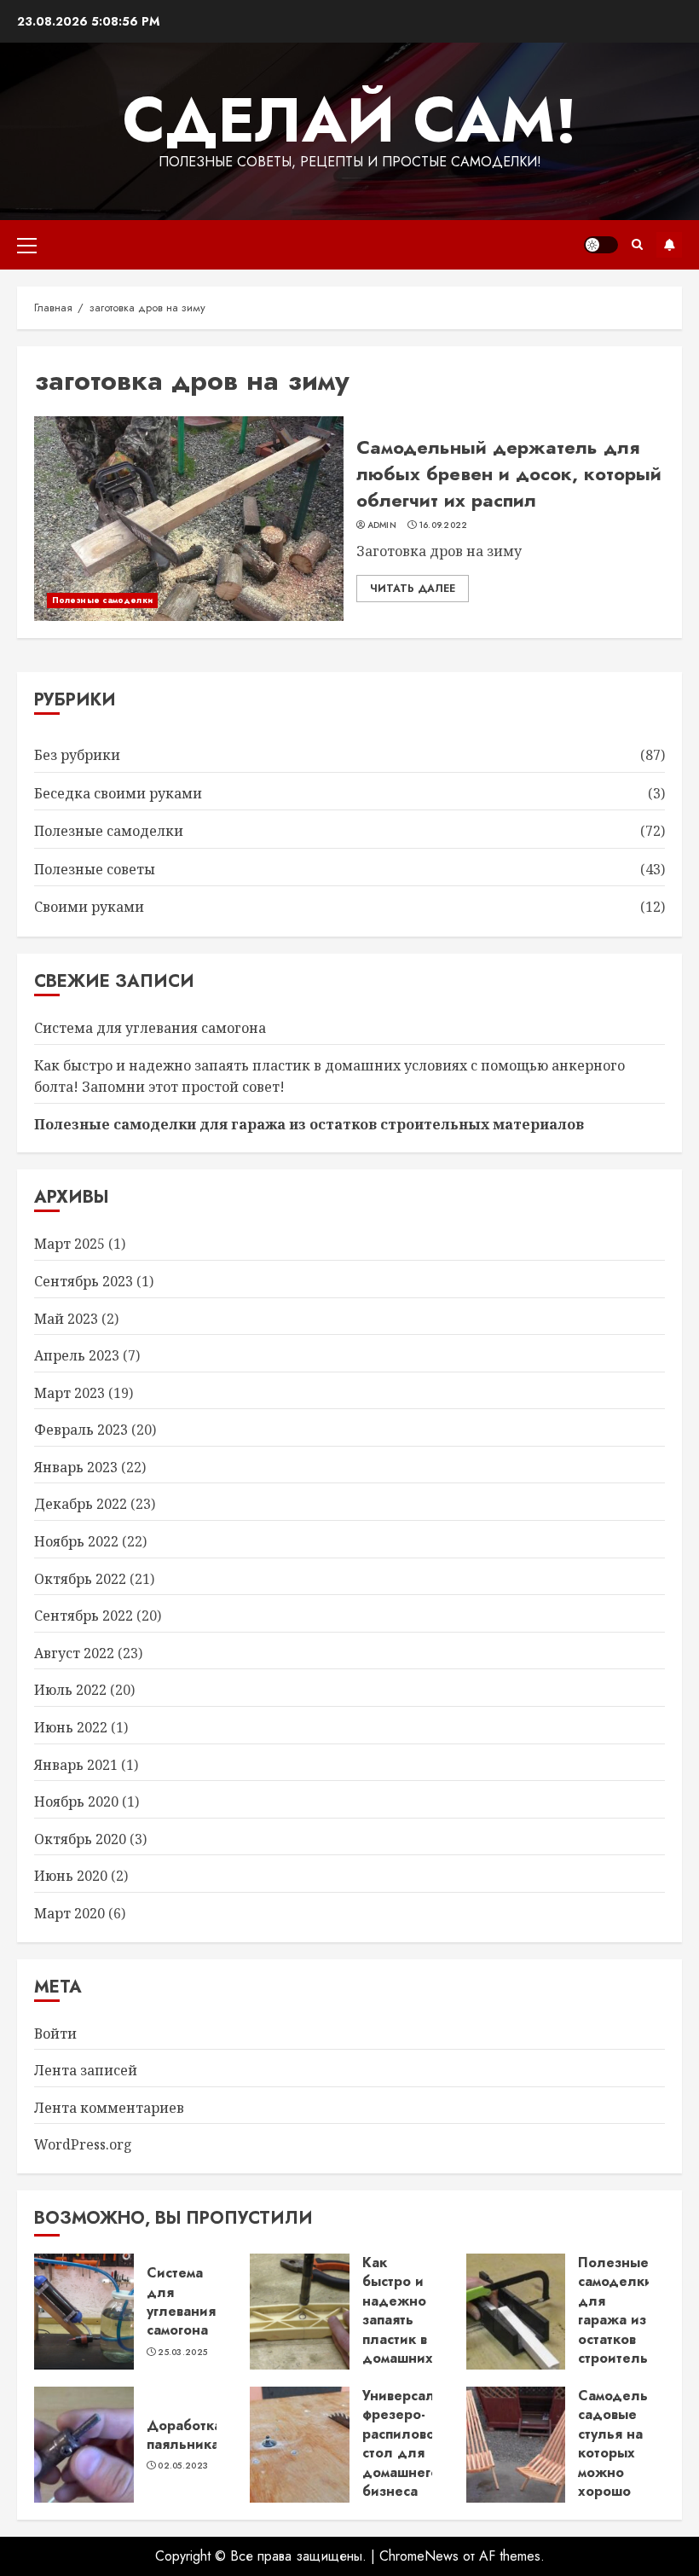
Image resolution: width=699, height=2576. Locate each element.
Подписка (669, 245)
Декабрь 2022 (81, 1504)
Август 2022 (74, 1653)
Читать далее (413, 589)
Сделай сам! (350, 120)
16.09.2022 (444, 525)
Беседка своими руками (118, 793)
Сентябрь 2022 (84, 1616)
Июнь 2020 (71, 1876)
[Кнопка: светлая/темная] (601, 245)
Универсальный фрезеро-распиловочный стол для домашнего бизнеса (416, 2443)
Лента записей (86, 2070)
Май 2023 (66, 1319)
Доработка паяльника (184, 2435)
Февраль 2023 (81, 1430)
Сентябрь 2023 (84, 1281)
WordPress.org (83, 2144)
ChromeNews (419, 2556)
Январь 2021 (76, 1765)
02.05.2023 (183, 2466)
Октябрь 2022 (80, 1579)
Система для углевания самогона (150, 1028)
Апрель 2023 (77, 1355)
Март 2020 (69, 1913)
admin (382, 525)
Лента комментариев (109, 2108)
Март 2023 (69, 1393)
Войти (55, 2034)
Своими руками (89, 907)
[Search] (637, 244)
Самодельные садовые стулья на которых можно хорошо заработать (627, 2453)
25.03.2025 (182, 2353)
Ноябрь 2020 (76, 1801)
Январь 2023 (76, 1467)
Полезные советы (95, 869)
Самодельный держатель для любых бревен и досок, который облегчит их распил (509, 473)
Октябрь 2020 (80, 1839)
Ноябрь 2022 (76, 1541)
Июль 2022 (70, 1690)
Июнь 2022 (71, 1727)
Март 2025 (69, 1244)
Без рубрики (77, 755)
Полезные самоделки (102, 600)
